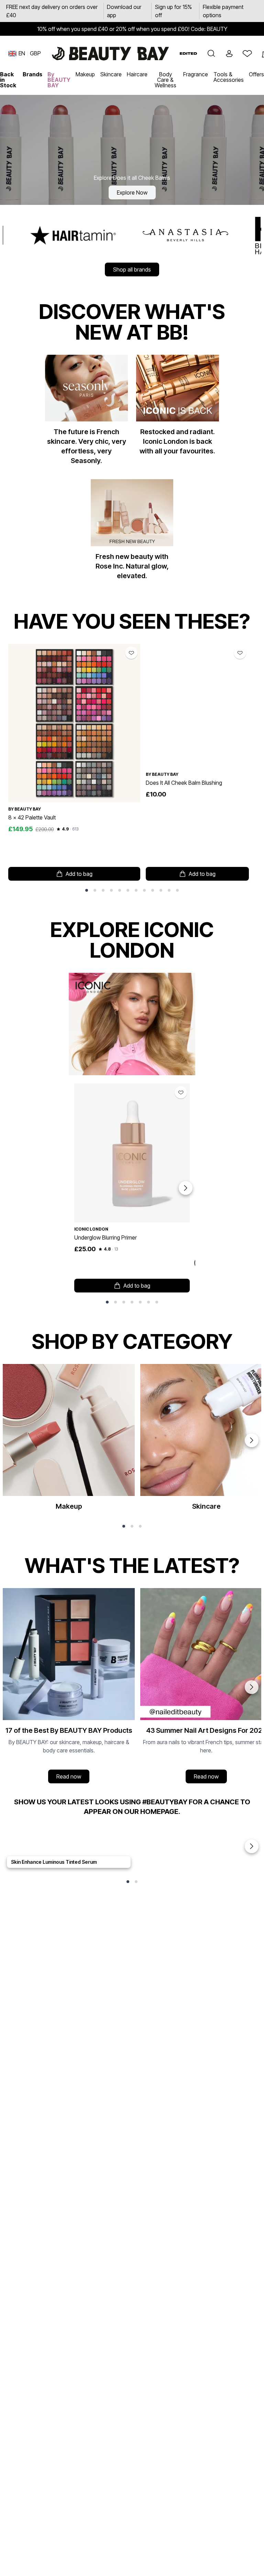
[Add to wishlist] (131, 653)
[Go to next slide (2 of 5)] (252, 1846)
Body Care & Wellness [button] (166, 80)
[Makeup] (69, 1440)
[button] (211, 54)
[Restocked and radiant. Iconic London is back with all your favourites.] (178, 408)
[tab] (87, 890)
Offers (256, 74)
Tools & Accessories (229, 77)
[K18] (182, 235)
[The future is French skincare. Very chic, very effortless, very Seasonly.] (86, 413)
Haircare (137, 74)
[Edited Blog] (188, 53)
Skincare (111, 74)
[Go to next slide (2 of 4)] (252, 1687)
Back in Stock (8, 80)
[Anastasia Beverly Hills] (81, 235)
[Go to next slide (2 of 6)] (252, 1440)
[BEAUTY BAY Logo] (110, 54)
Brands (32, 74)
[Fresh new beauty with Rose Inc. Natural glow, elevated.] (132, 532)
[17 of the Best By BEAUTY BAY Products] (69, 1687)
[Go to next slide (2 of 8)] (186, 1188)
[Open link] (74, 723)
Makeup (85, 74)
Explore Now (132, 192)
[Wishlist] (247, 54)
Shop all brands (132, 269)
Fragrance (196, 74)
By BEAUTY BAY (59, 80)
